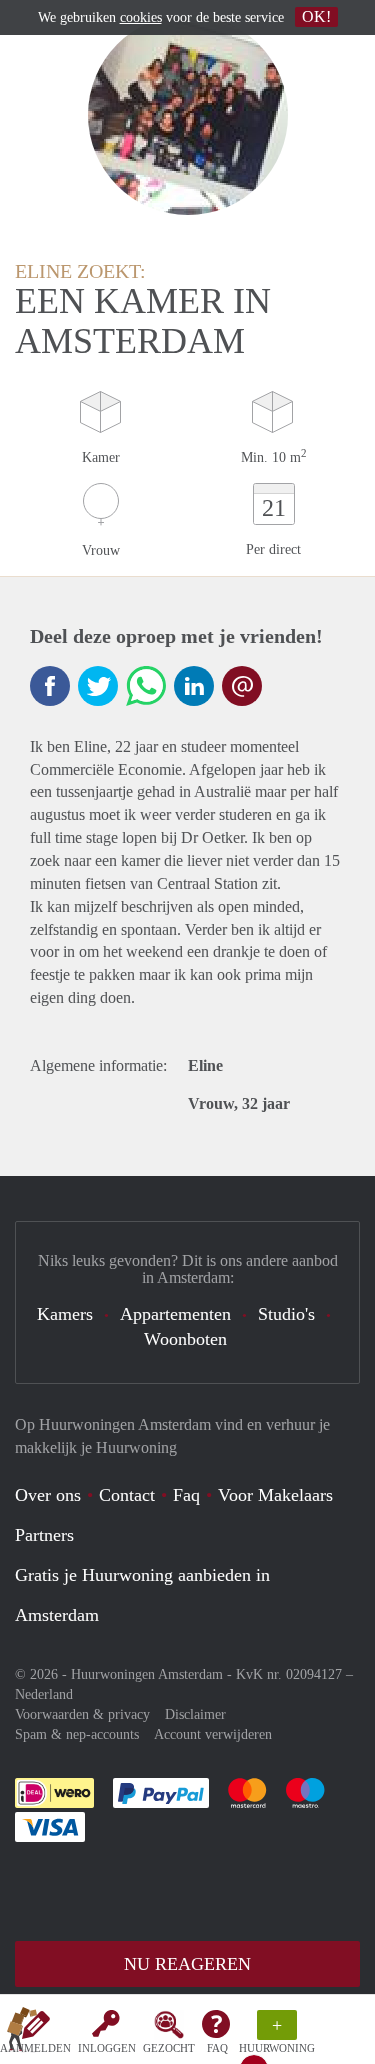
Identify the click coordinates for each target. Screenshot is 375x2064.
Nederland (44, 1694)
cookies (141, 17)
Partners (44, 1535)
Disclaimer (195, 1714)
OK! (316, 16)
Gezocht (169, 2048)
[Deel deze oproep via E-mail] (242, 686)
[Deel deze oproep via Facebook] (50, 686)
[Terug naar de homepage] (22, 2033)
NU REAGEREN (187, 1964)
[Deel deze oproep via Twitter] (98, 686)
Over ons (48, 1495)
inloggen (107, 2048)
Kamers (65, 1314)
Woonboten (185, 1339)
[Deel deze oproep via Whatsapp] (146, 686)
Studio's (286, 1314)
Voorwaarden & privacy (82, 1714)
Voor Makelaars (275, 1495)
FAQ (217, 2048)
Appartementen (175, 1314)
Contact (127, 1495)
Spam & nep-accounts (77, 1734)
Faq (186, 1495)
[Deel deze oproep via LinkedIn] (194, 686)
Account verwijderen (213, 1734)
